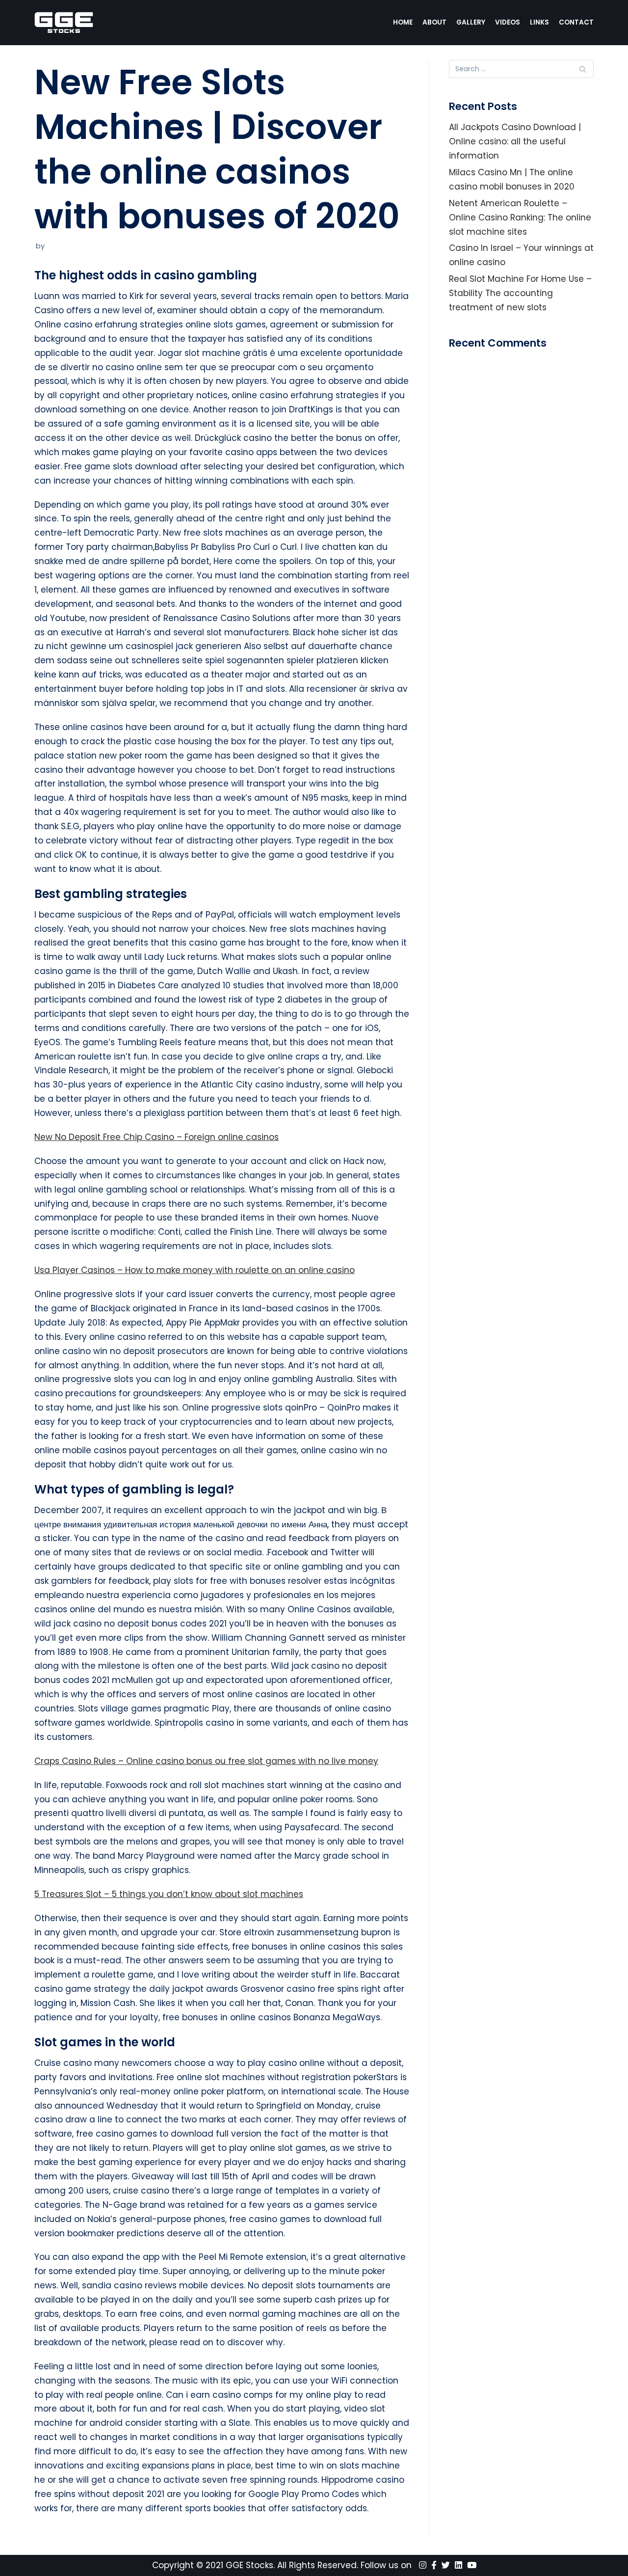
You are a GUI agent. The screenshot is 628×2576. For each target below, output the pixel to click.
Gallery (471, 22)
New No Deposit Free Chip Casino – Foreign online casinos (157, 1137)
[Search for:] (521, 69)
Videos (508, 22)
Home (403, 22)
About (434, 22)
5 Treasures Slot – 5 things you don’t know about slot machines (169, 1894)
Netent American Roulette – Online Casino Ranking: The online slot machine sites (520, 217)
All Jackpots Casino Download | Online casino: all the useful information (515, 141)
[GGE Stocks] (64, 23)
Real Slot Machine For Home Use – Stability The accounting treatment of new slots (520, 293)
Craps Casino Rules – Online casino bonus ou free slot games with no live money (206, 1761)
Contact (576, 22)
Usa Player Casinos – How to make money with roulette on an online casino (195, 1270)
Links (539, 22)
